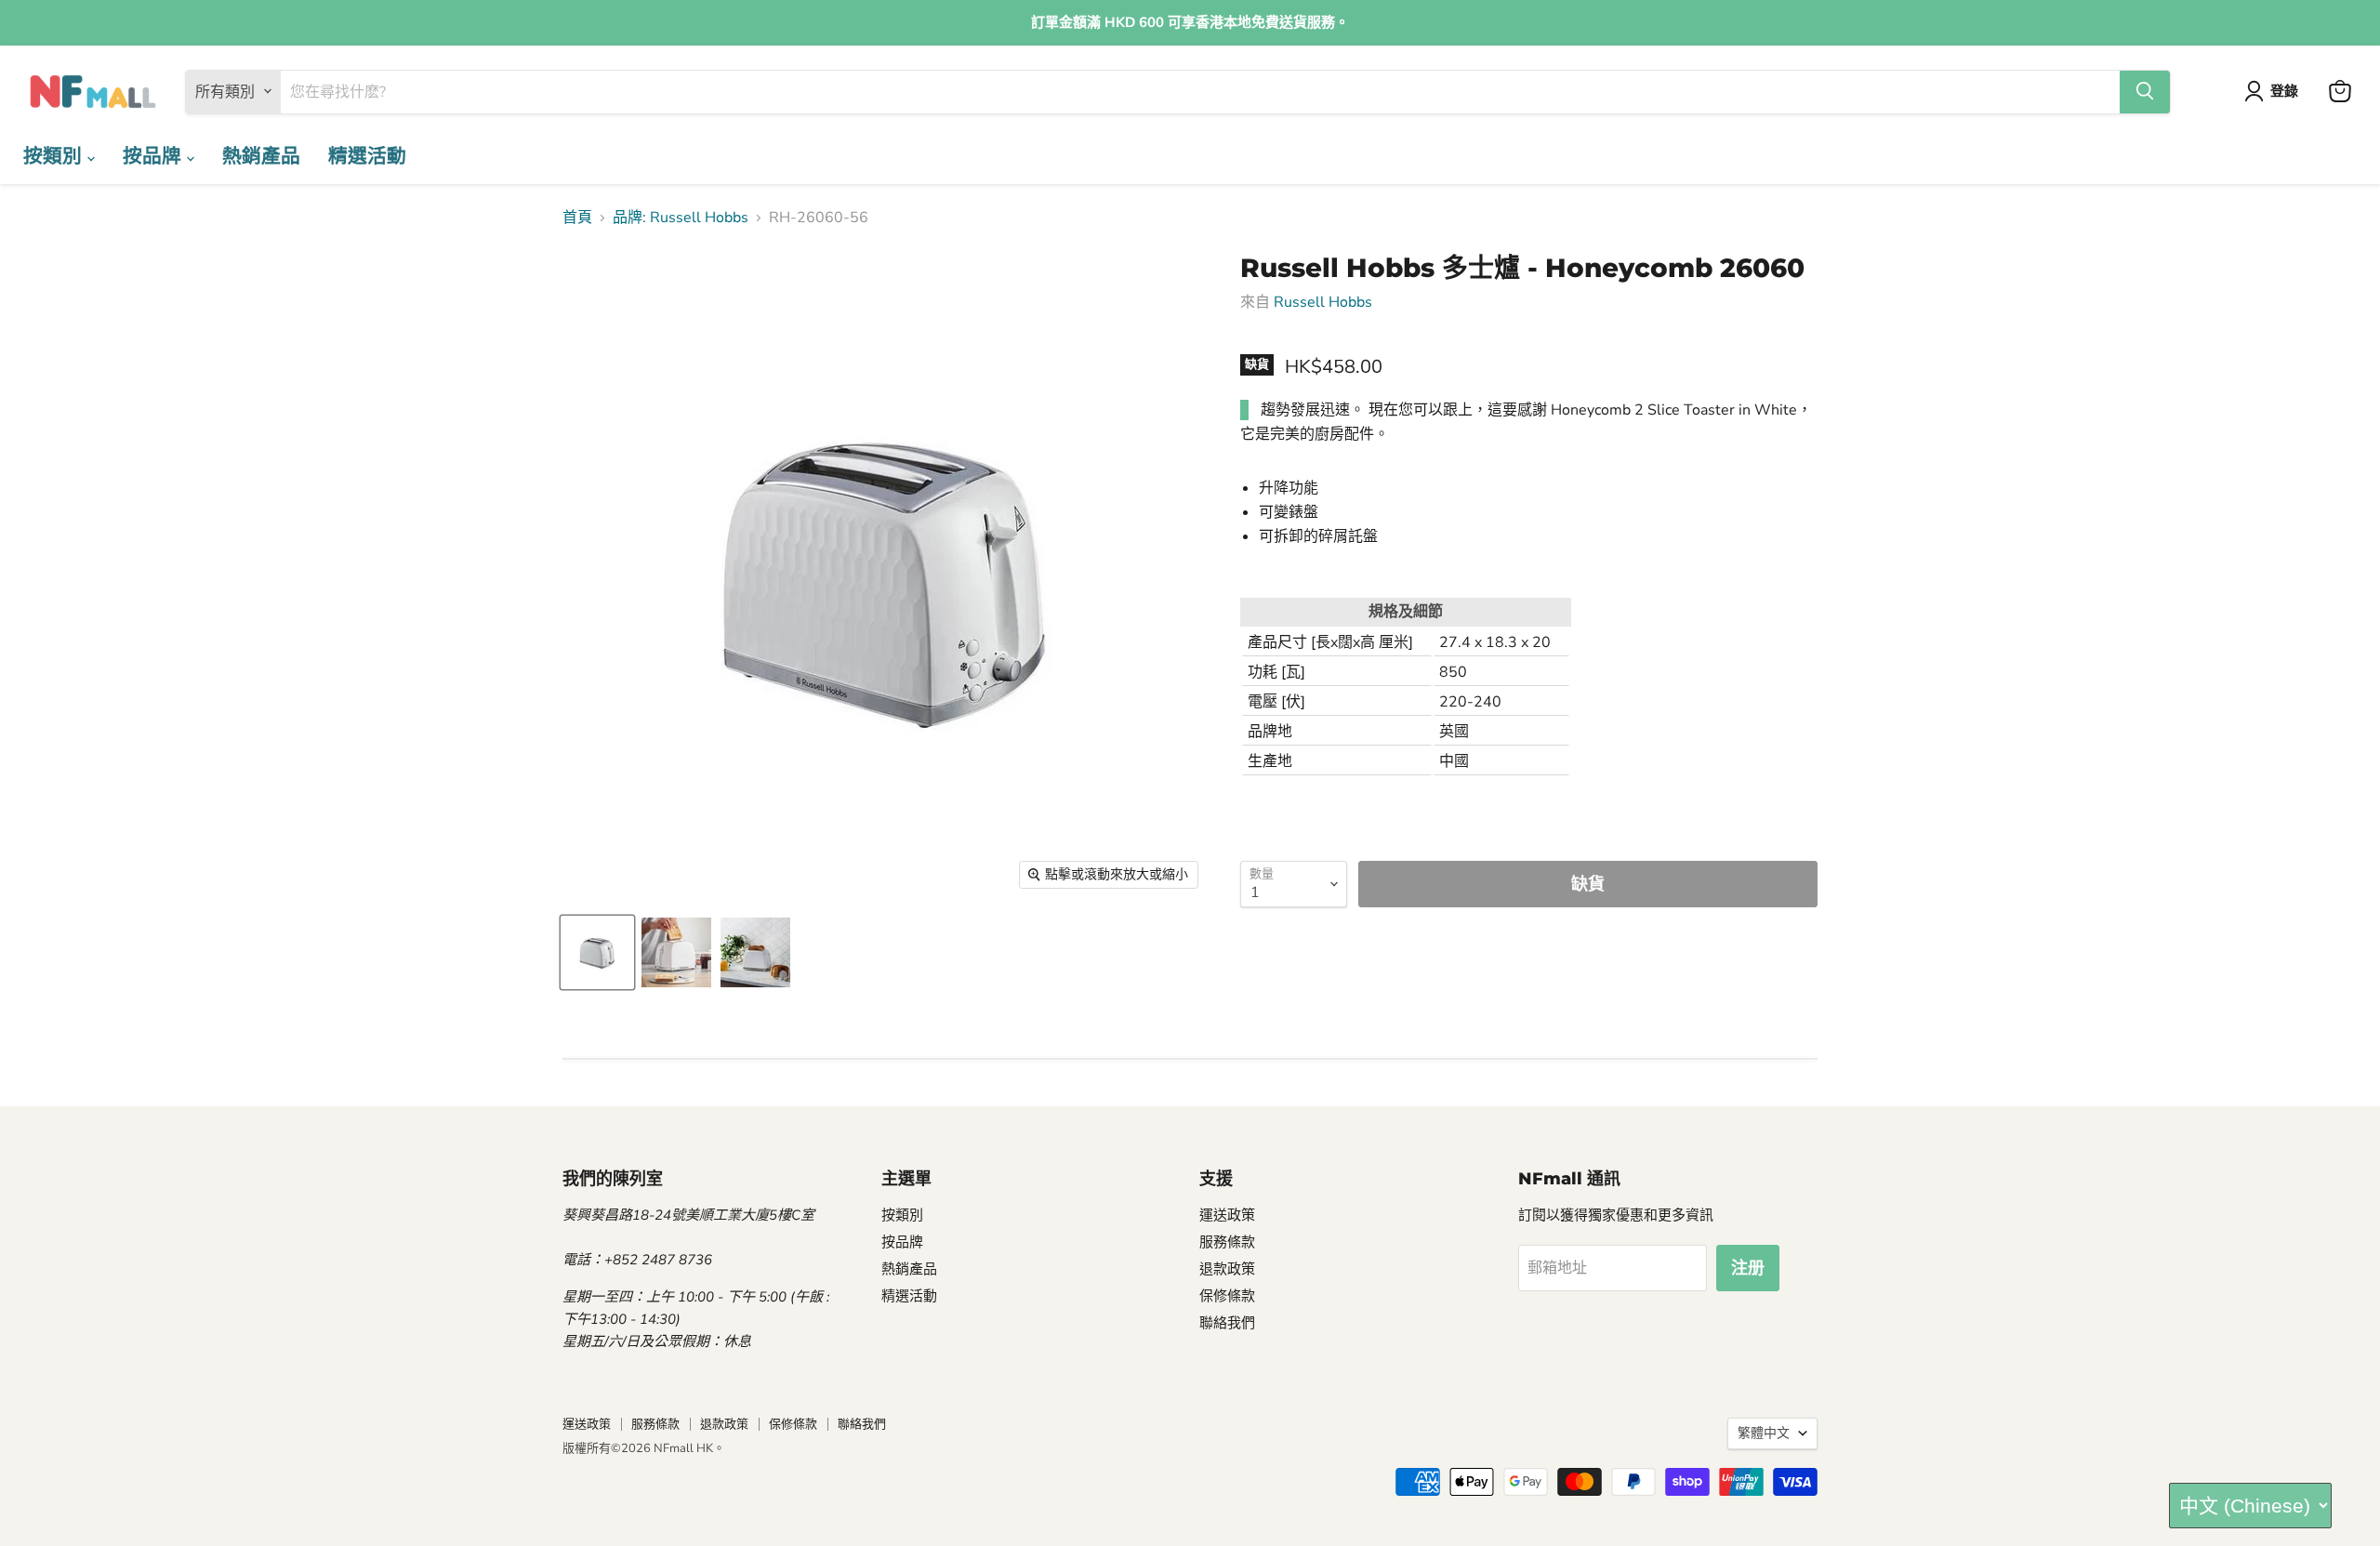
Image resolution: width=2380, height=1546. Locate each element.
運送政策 (1227, 1215)
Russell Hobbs (1323, 302)
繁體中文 (1764, 1433)
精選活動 (367, 155)
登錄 (2284, 91)
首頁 (577, 218)
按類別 (55, 155)
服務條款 (1227, 1242)
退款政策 (1227, 1269)
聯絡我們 (1227, 1323)
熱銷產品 (261, 155)
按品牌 (155, 155)
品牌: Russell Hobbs (681, 218)
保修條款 (1227, 1296)
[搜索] (2145, 91)
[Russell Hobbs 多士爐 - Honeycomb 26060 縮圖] (597, 952)
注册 (1748, 1268)
